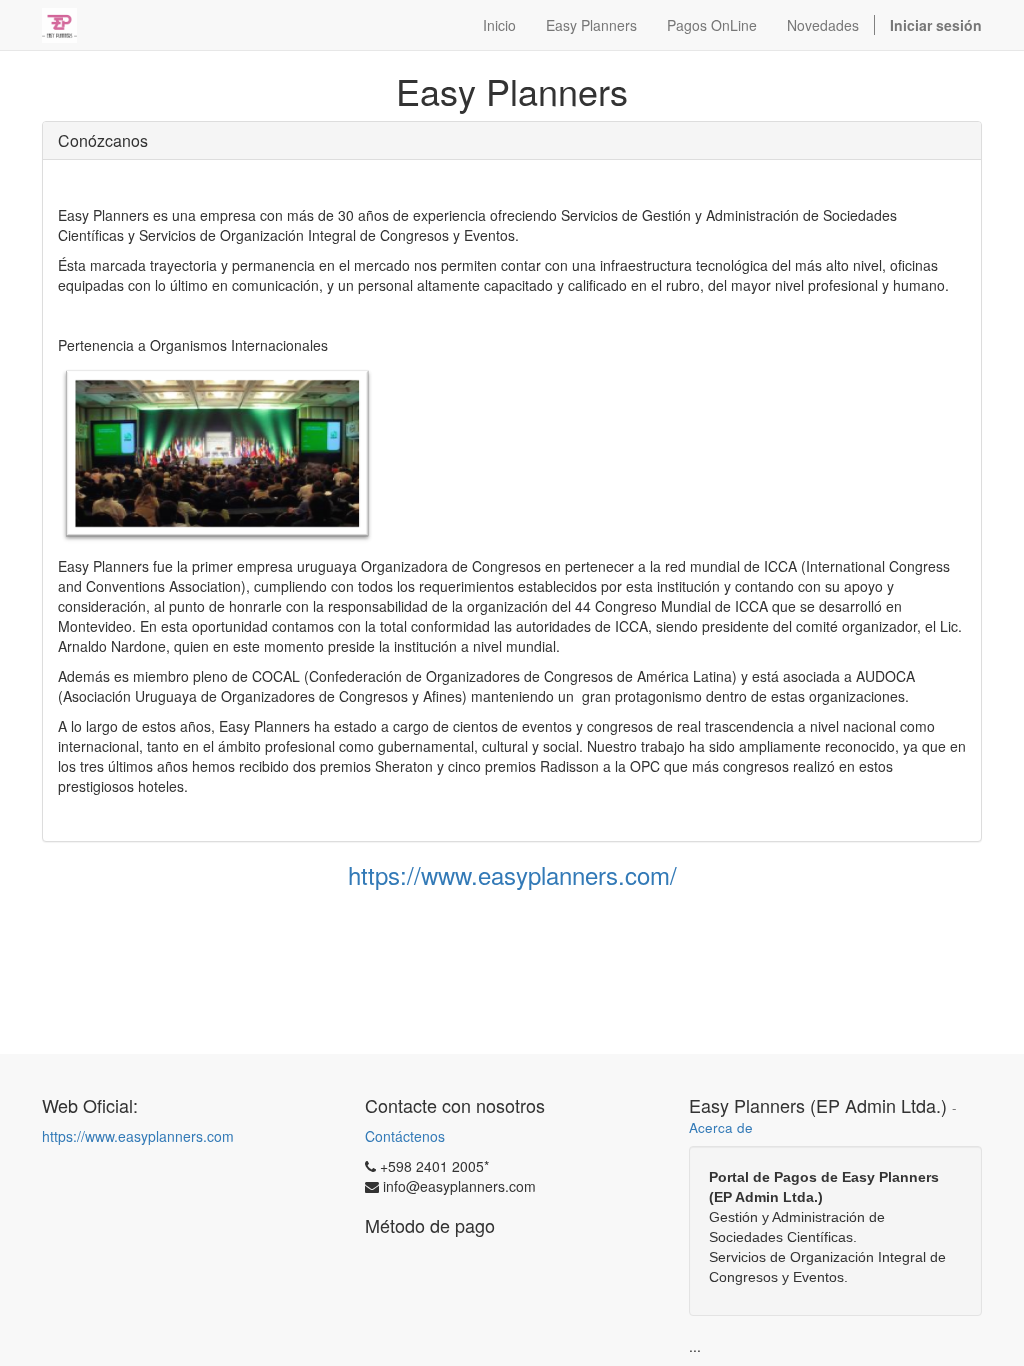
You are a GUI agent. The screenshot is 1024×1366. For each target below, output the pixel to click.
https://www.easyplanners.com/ (512, 874)
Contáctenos (405, 1136)
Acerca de (721, 1127)
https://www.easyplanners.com (138, 1136)
